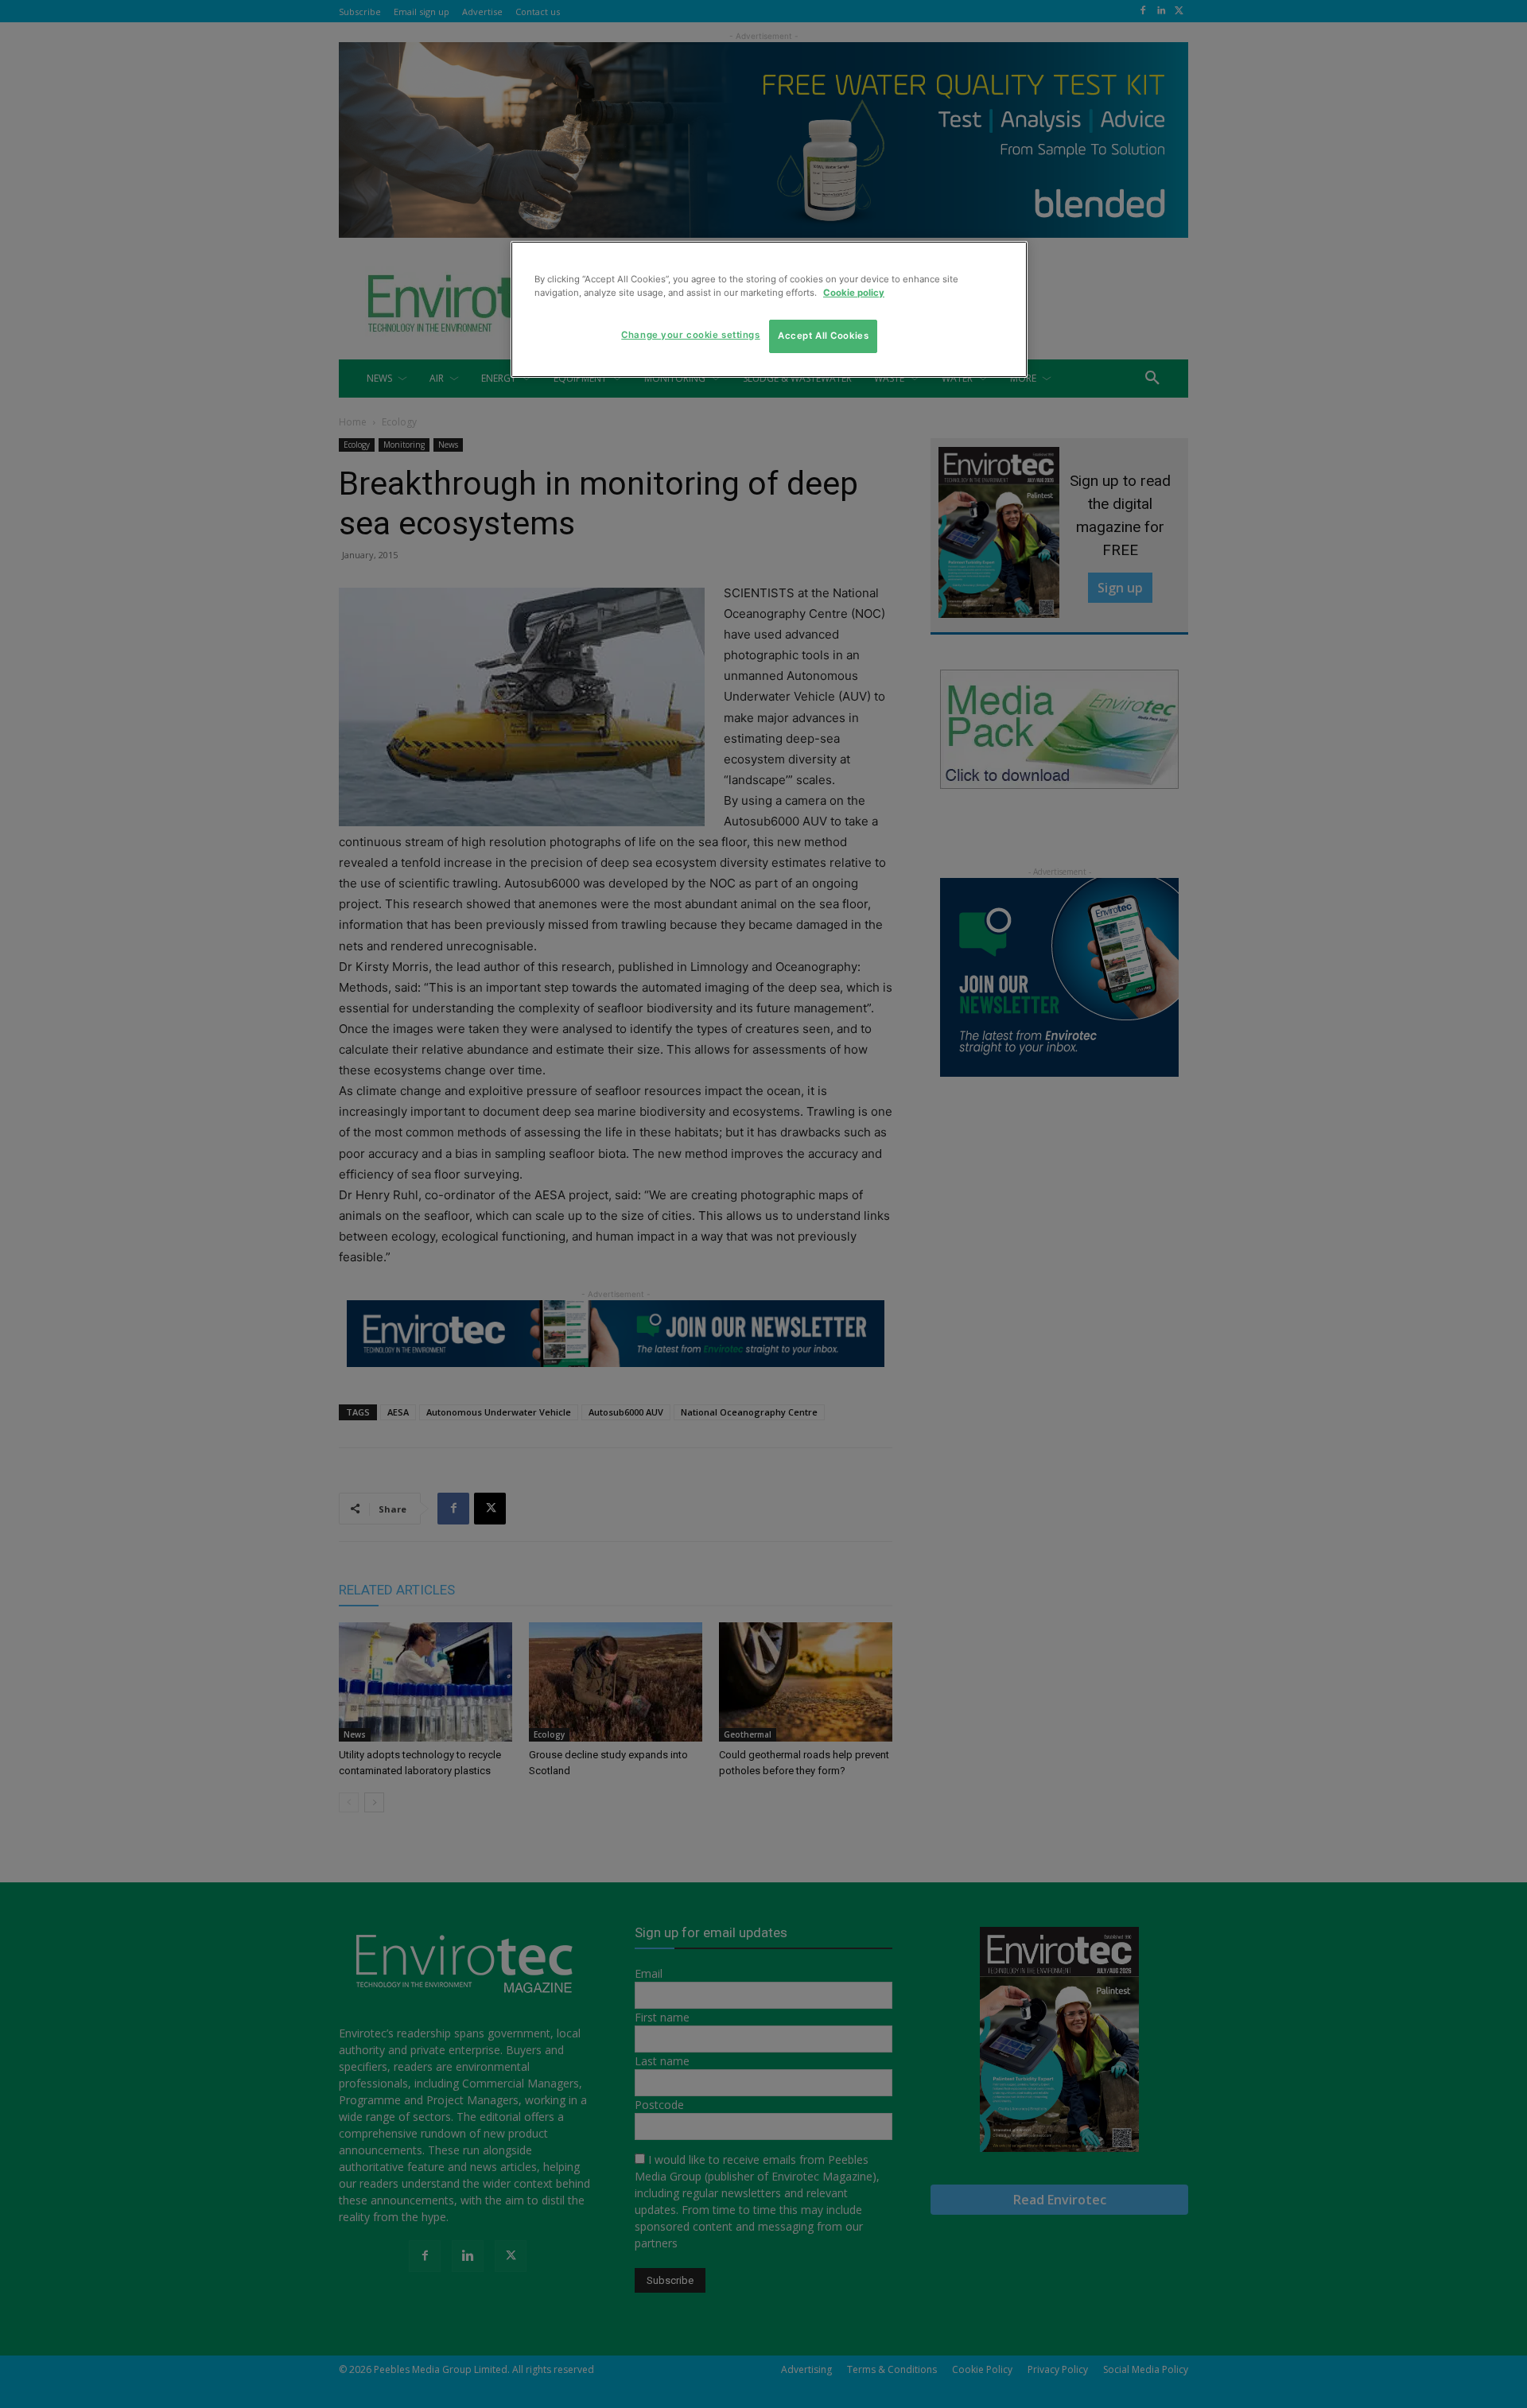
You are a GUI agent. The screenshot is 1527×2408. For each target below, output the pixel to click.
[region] (769, 309)
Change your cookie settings (690, 335)
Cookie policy (854, 293)
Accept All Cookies (823, 336)
